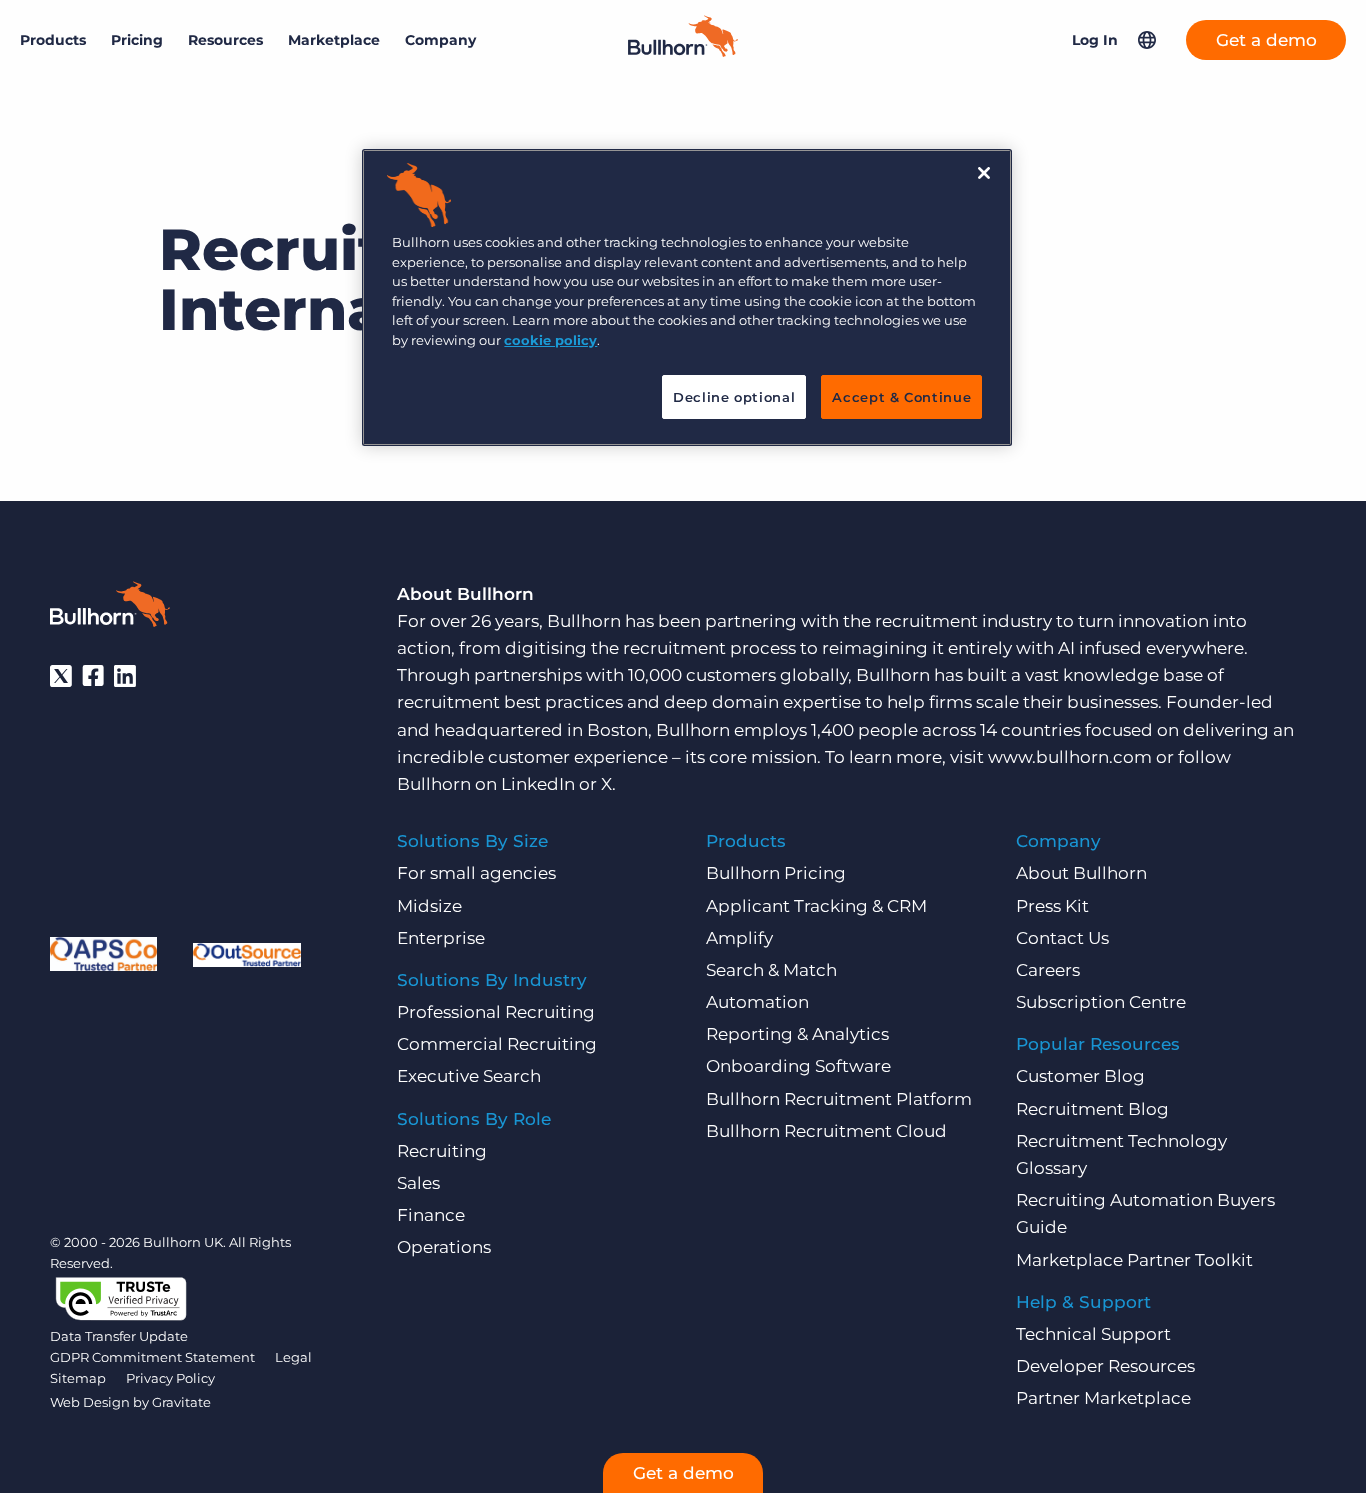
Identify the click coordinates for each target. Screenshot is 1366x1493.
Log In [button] (1095, 40)
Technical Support (1093, 1334)
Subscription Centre (1101, 1002)
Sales (418, 1183)
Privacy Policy (170, 1378)
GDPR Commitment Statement (152, 1357)
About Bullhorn (1081, 873)
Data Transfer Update (119, 1336)
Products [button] (53, 40)
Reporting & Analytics (797, 1034)
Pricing (137, 40)
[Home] (683, 51)
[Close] (984, 173)
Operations (444, 1247)
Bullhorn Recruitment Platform (839, 1099)
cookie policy (550, 340)
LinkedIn (538, 784)
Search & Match (771, 970)
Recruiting (442, 1151)
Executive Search (469, 1076)
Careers (1048, 970)
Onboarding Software (798, 1066)
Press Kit (1052, 906)
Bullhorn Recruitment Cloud (826, 1131)
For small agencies (476, 873)
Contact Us (1062, 938)
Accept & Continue (901, 397)
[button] (1147, 40)
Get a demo (1266, 40)
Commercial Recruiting (497, 1044)
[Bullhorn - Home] (110, 608)
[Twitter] (61, 676)
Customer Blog (1080, 1076)
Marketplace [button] (334, 40)
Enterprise (441, 938)
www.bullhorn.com (1070, 757)
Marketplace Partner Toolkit (1134, 1260)
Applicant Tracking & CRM (816, 906)
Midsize (429, 906)
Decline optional (734, 397)
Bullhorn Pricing (776, 873)
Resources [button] (225, 40)
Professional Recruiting (496, 1012)
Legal (293, 1357)
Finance (431, 1215)
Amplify (739, 938)
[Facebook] (93, 676)
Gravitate (181, 1402)
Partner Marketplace (1103, 1398)
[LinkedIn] (125, 676)
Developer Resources (1105, 1366)
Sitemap (78, 1378)
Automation (757, 1002)
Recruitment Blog (1092, 1109)
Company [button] (440, 40)
